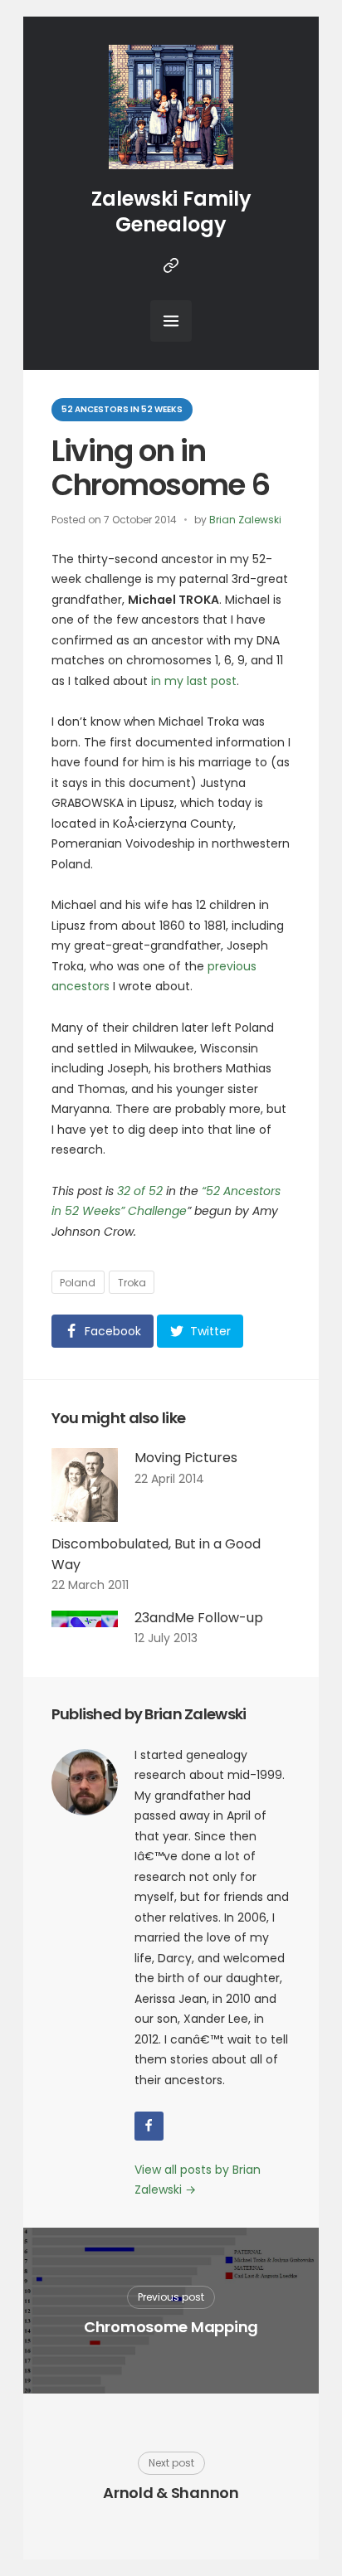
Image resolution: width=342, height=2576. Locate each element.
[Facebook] (149, 2126)
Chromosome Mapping (171, 2327)
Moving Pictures (186, 1458)
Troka (132, 1283)
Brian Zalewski (245, 520)
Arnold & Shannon (171, 2493)
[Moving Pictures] (85, 1485)
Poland (78, 1283)
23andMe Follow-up (199, 1618)
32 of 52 (140, 1191)
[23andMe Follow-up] (85, 1628)
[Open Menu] (171, 321)
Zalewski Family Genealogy (171, 211)
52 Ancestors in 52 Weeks (122, 409)
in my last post (194, 681)
